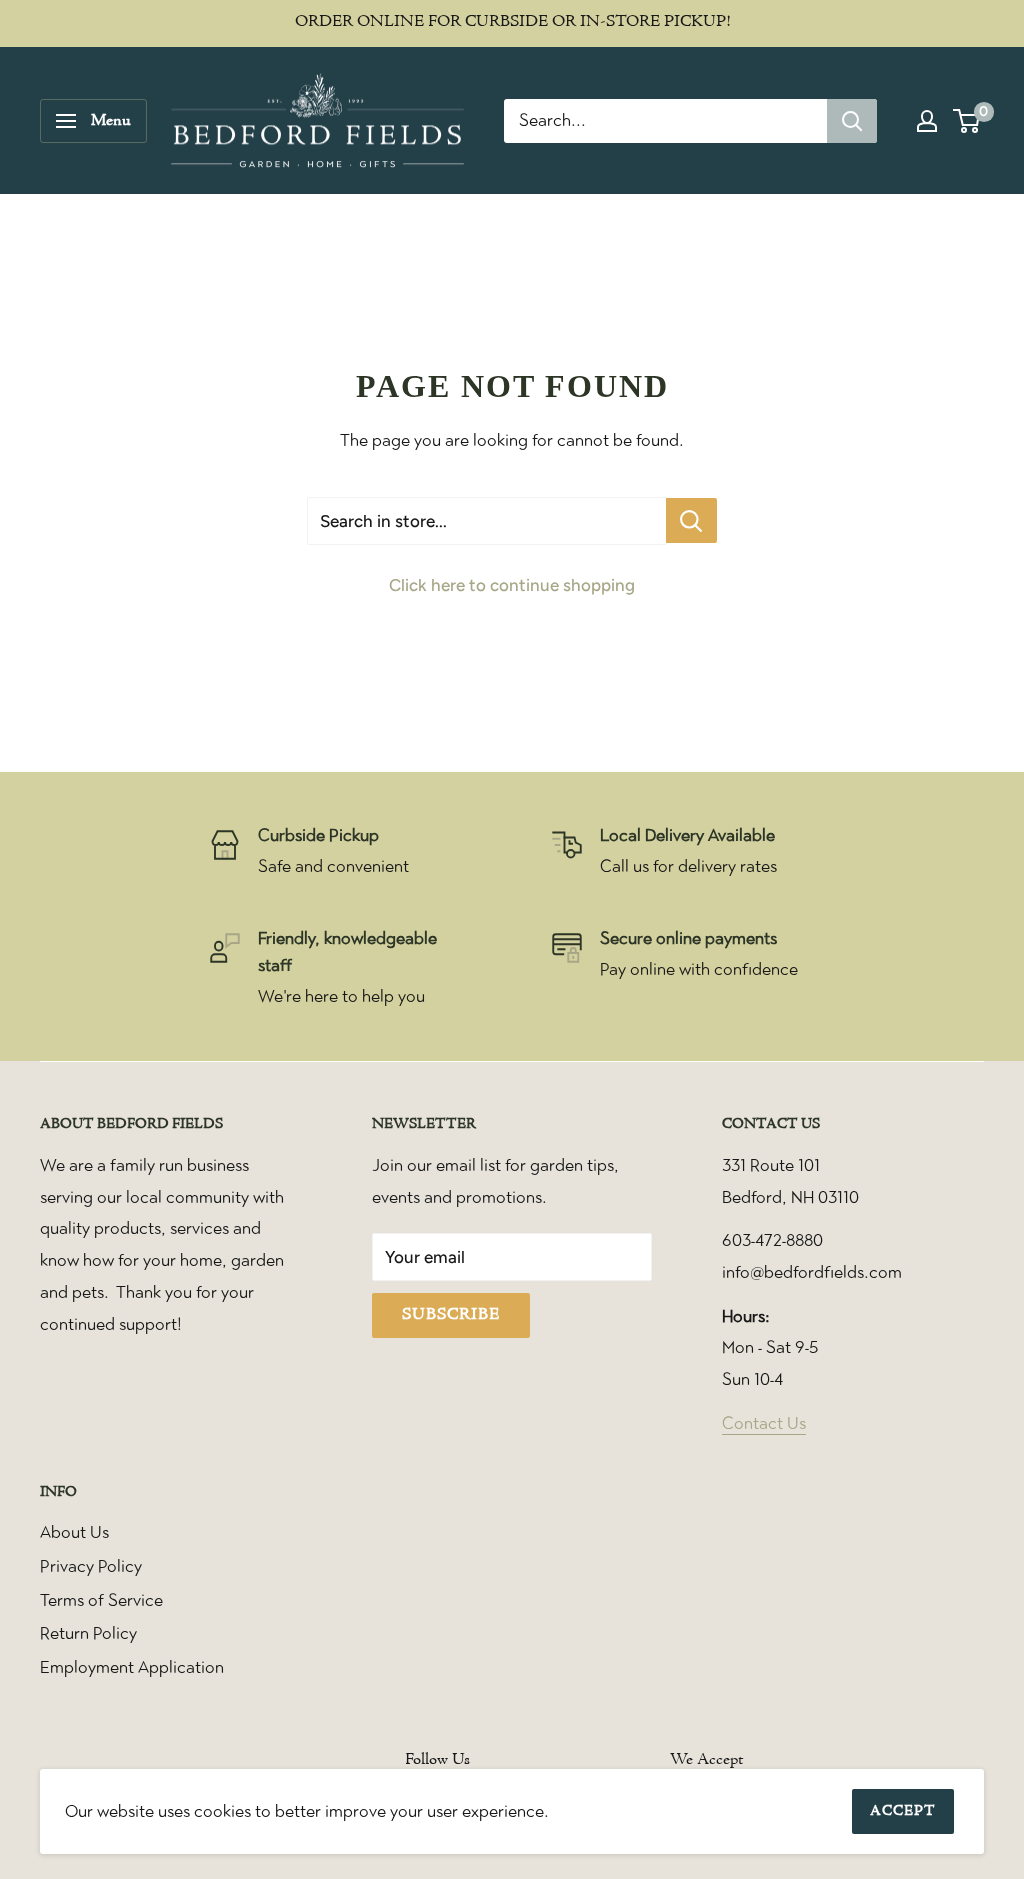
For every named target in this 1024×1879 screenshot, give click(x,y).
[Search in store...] (691, 520)
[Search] (852, 121)
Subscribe (451, 1315)
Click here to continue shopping (512, 585)
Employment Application (132, 1667)
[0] (967, 121)
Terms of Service (101, 1600)
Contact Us (764, 1423)
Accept (903, 1811)
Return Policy (88, 1633)
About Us (74, 1532)
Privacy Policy (91, 1566)
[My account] (927, 121)
